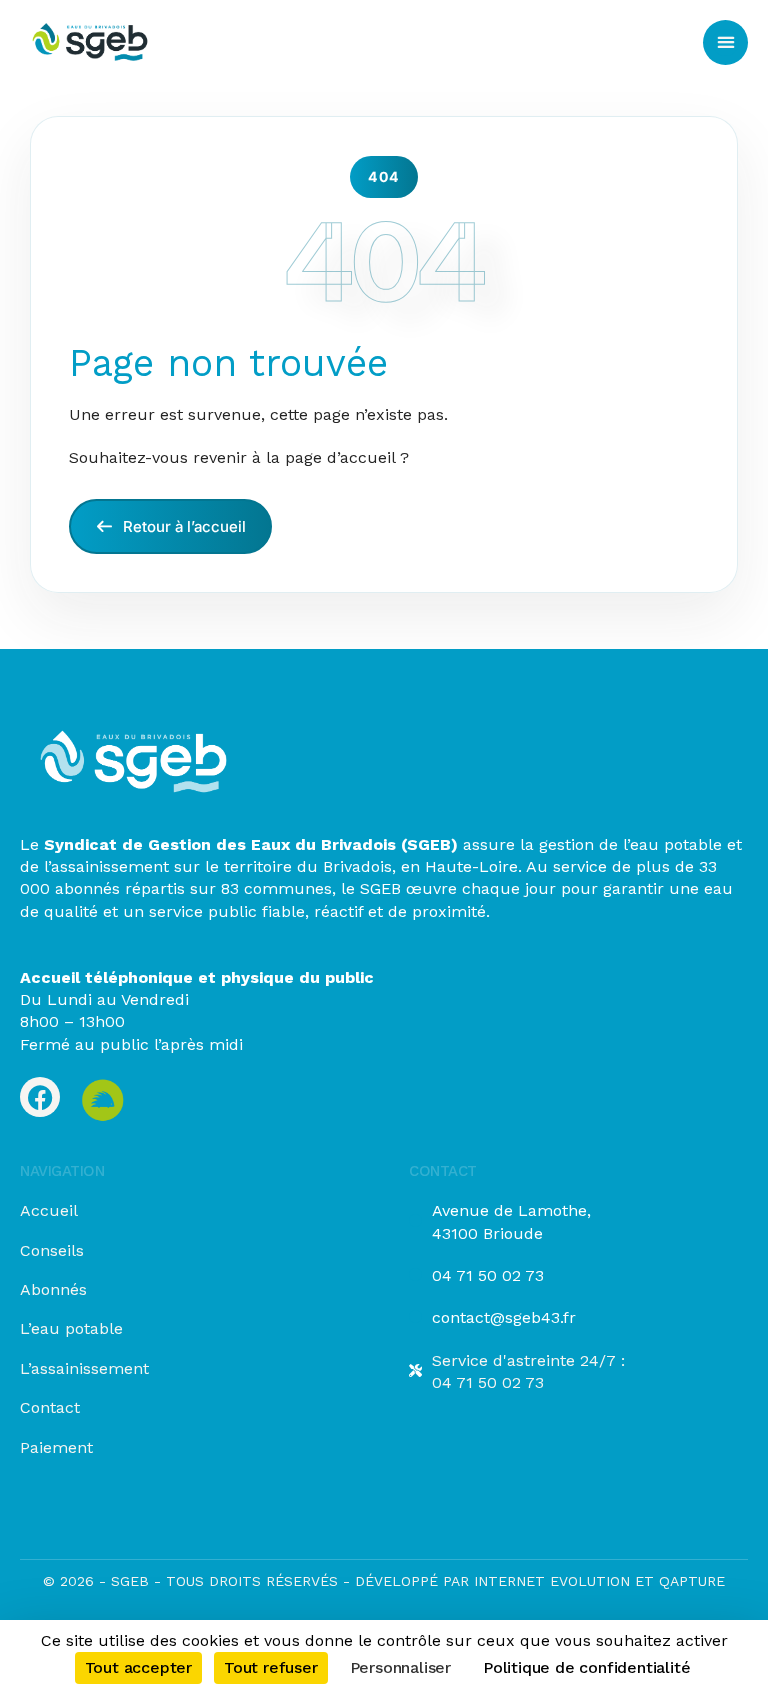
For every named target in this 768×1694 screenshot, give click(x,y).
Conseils (52, 1250)
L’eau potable (71, 1328)
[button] (725, 42)
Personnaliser (400, 1667)
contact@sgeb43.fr (504, 1317)
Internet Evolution (549, 1581)
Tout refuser (271, 1667)
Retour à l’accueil (182, 526)
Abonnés (53, 1289)
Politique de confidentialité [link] (586, 1667)
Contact (50, 1407)
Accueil (49, 1210)
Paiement (56, 1447)
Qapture (692, 1581)
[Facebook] (40, 1097)
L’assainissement (84, 1368)
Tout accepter (138, 1667)
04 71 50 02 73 (488, 1275)
